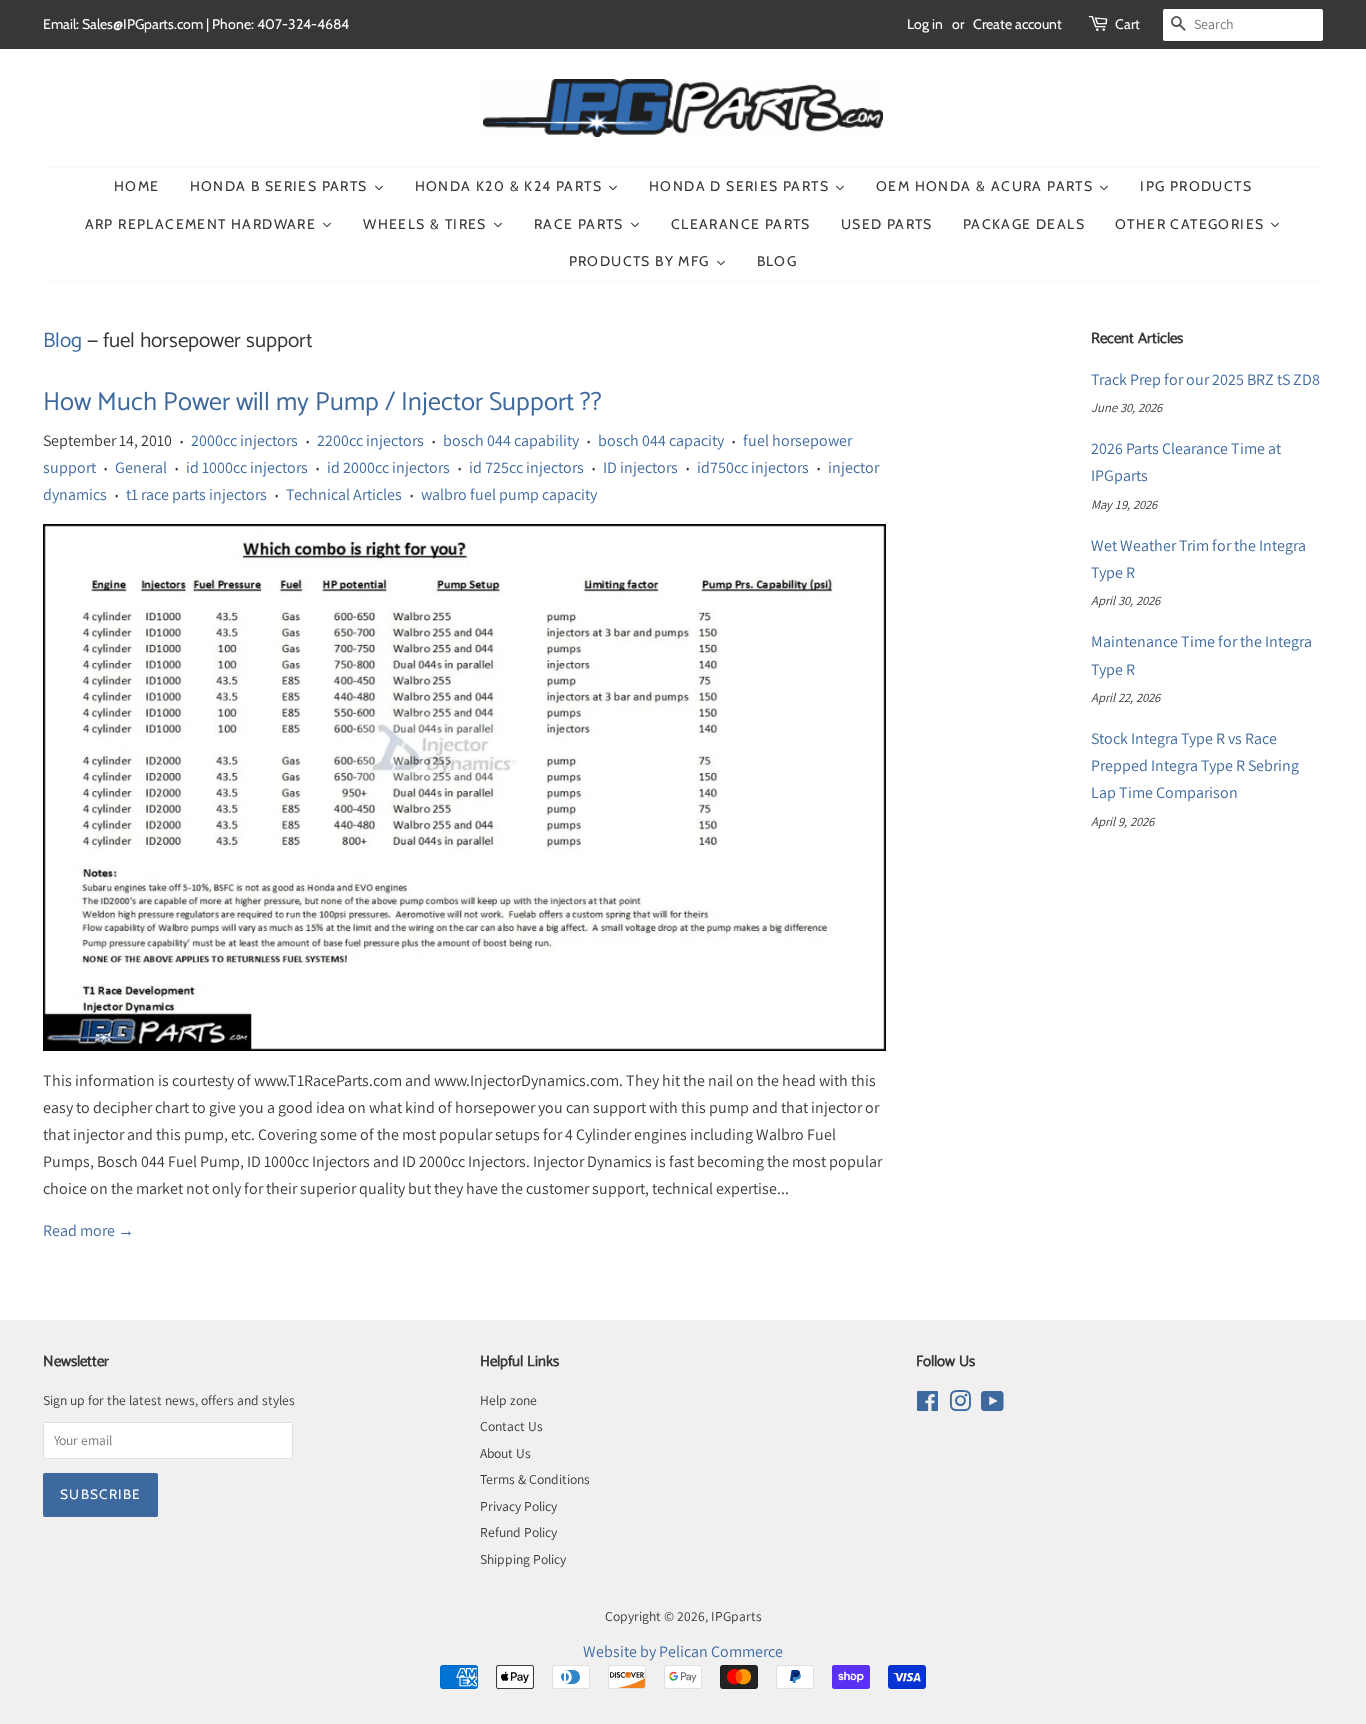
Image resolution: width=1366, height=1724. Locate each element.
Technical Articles (344, 494)
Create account (1017, 24)
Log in (925, 24)
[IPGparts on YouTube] (992, 1405)
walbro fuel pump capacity (509, 494)
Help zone (508, 1400)
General (141, 467)
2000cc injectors (244, 440)
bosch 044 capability (511, 440)
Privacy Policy (518, 1506)
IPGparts (736, 1616)
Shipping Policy (523, 1559)
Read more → (88, 1230)
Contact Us (511, 1426)
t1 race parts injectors (196, 494)
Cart (1127, 24)
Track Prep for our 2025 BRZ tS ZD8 (1205, 379)
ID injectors (640, 467)
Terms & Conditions (535, 1479)
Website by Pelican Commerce (683, 1651)
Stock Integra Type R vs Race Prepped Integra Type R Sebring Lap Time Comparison (1195, 765)
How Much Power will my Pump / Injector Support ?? (322, 402)
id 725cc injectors (526, 467)
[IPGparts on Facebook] (927, 1405)
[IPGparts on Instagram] (960, 1405)
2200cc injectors (370, 440)
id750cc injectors (753, 467)
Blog (62, 341)
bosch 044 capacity (661, 440)
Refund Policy (518, 1532)
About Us (505, 1453)
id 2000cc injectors (388, 467)
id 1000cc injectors (247, 467)
